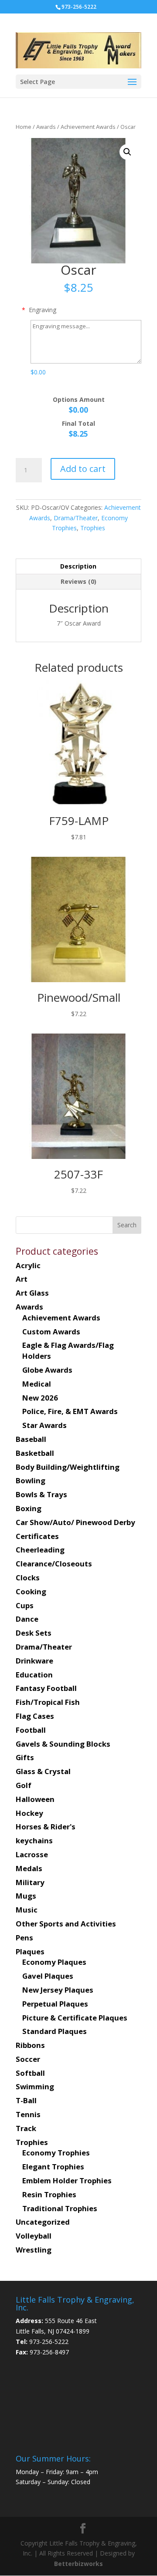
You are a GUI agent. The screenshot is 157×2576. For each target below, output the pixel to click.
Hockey (29, 1813)
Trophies (93, 528)
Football (31, 1730)
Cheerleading (40, 1550)
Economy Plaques (54, 1962)
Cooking (31, 1591)
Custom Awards (51, 1332)
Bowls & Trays (41, 1494)
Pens (24, 1938)
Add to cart (83, 469)
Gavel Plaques (48, 1976)
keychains (34, 1840)
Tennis (28, 2114)
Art (22, 1279)
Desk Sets (34, 1633)
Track (26, 2128)
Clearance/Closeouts (54, 1564)
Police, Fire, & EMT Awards (70, 1411)
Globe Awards (47, 1370)
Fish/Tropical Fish (48, 1702)
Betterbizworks (78, 2564)
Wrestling (34, 2250)
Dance (27, 1619)
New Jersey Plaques (58, 1990)
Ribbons (30, 2045)
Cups (25, 1605)
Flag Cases (35, 1716)
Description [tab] (78, 566)
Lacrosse (32, 1854)
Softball (30, 2073)
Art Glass (32, 1293)
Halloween (35, 1799)
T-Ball (26, 2100)
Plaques (30, 1951)
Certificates (37, 1536)
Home (24, 127)
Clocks (28, 1578)
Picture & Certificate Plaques (75, 2018)
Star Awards (44, 1425)
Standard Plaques (55, 2031)
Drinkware (34, 1661)
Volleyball (34, 2236)
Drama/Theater (76, 518)
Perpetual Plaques (55, 2004)
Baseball (31, 1439)
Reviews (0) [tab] (78, 581)
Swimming (35, 2086)
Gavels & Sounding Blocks (63, 1744)
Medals (29, 1868)
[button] (127, 152)
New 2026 (40, 1398)
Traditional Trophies (60, 2208)
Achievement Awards (88, 127)
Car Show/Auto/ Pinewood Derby (75, 1522)
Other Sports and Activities (66, 1924)
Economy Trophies (56, 2153)
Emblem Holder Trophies (67, 2180)
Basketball (35, 1453)
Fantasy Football (46, 1688)
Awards (46, 127)
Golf (24, 1785)
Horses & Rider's (46, 1827)
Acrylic (28, 1265)
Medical (37, 1384)
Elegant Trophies (53, 2167)
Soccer (28, 2059)
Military (30, 1882)
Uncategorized (43, 2222)
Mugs (26, 1896)
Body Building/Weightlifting (68, 1467)
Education (34, 1675)
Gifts (25, 1757)
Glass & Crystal (43, 1771)
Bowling (31, 1480)
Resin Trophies (49, 2194)
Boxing (29, 1508)
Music (27, 1910)
